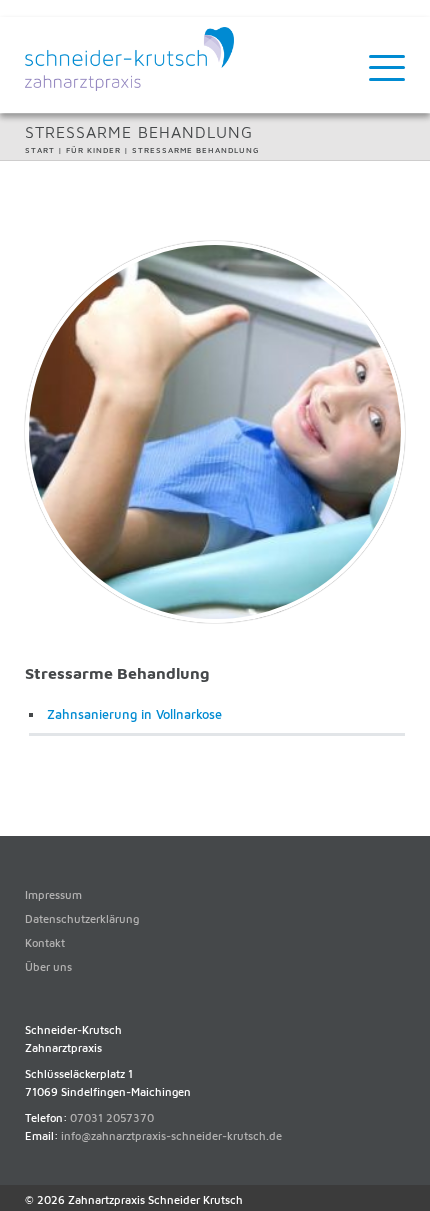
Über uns (48, 966)
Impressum (53, 894)
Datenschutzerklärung (82, 918)
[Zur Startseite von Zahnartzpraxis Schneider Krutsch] (129, 86)
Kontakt (45, 942)
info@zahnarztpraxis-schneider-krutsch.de (171, 1135)
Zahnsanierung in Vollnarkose (134, 714)
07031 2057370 (112, 1117)
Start (40, 150)
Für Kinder (93, 150)
